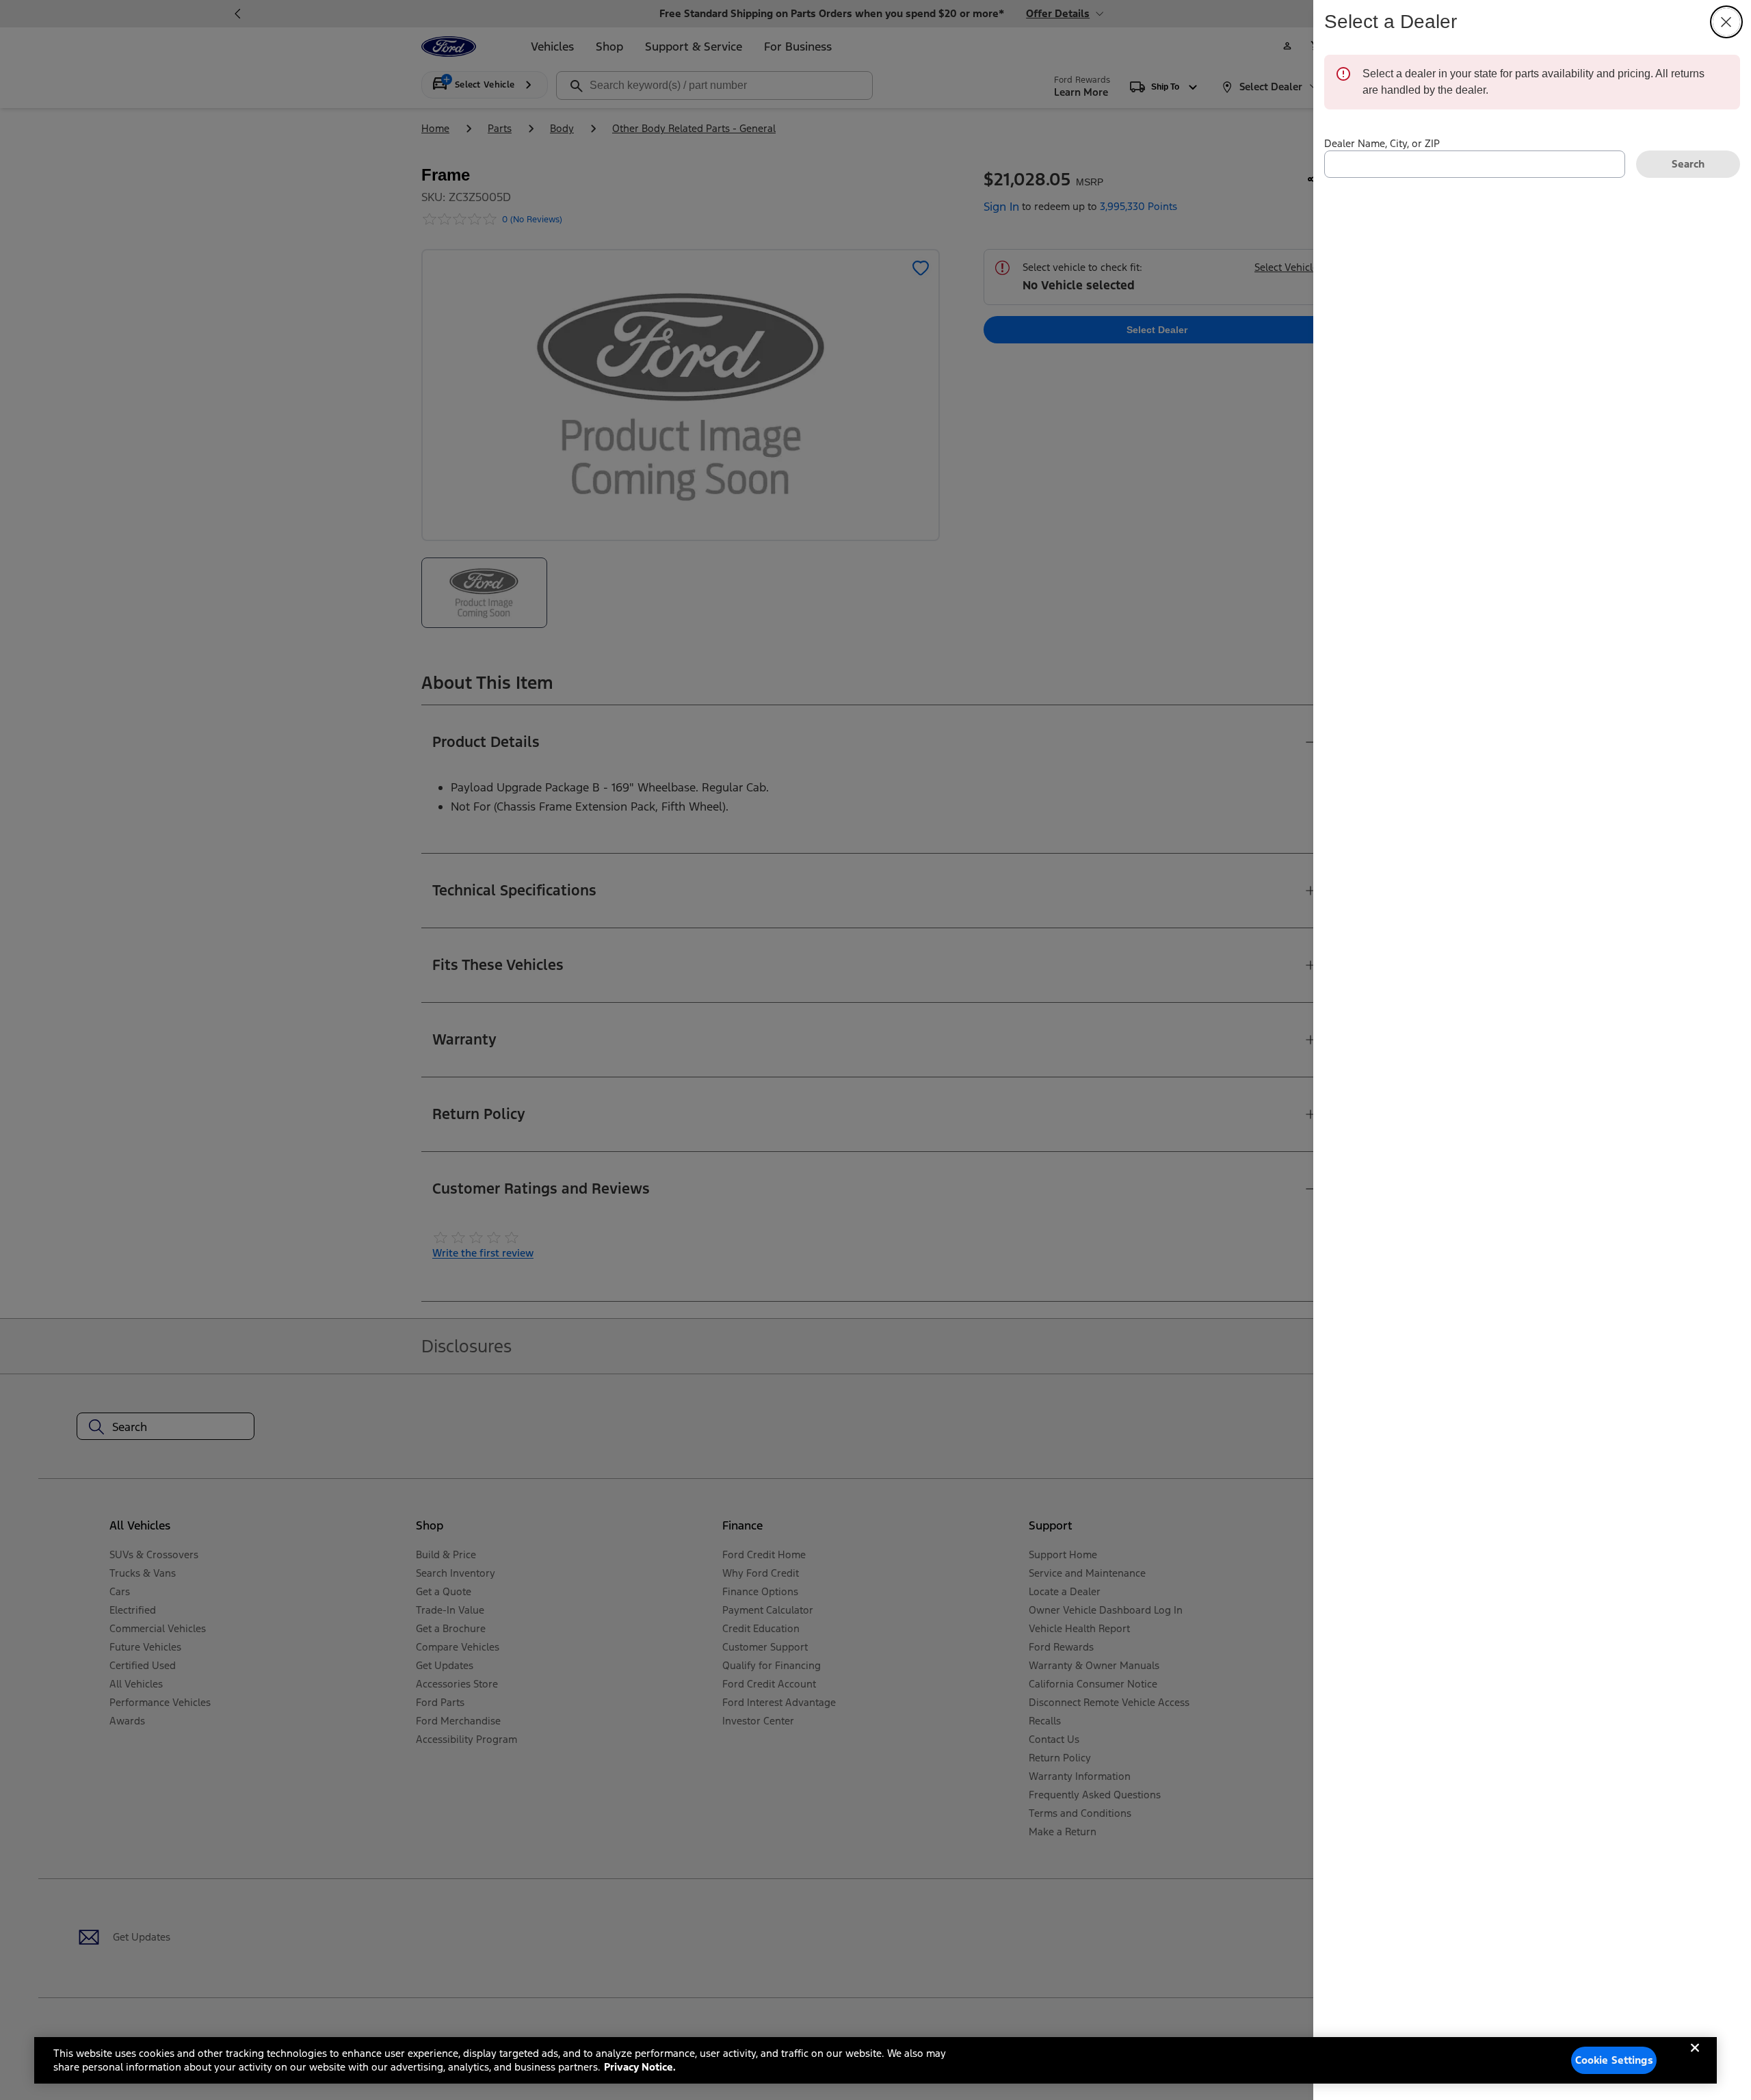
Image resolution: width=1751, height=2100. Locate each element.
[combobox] (1475, 164)
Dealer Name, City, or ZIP (1382, 143)
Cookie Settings (1614, 2060)
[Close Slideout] (1726, 22)
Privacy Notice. (640, 2067)
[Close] (1695, 2059)
